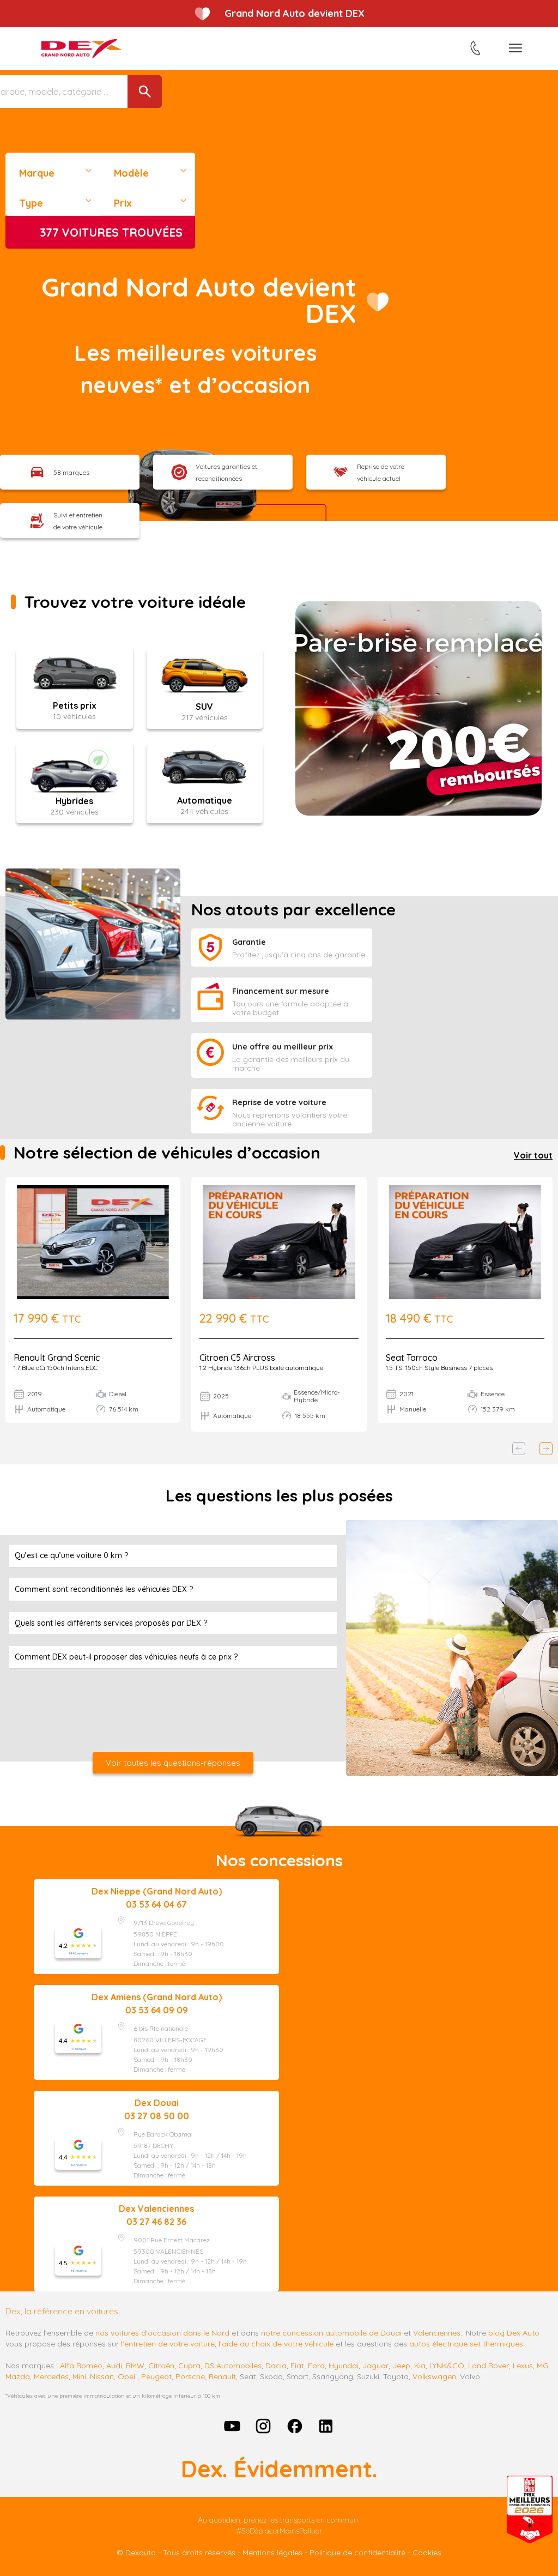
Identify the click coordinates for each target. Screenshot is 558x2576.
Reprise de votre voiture (279, 1102)
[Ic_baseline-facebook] (295, 2426)
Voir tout (533, 1155)
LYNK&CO (447, 2366)
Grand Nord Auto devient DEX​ (199, 300)
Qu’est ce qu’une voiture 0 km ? (71, 1555)
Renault (222, 2376)
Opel (126, 2376)
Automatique (205, 800)
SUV (204, 707)
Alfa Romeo (81, 2366)
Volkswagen (434, 2376)
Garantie (249, 942)
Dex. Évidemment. (279, 2469)
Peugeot (156, 2376)
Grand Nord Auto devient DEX (295, 13)
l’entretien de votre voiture (168, 2344)
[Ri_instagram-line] (263, 2426)
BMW (135, 2366)
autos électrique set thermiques (466, 2344)
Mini (79, 2376)
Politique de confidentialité (357, 2553)
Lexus (523, 2366)
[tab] (173, 1556)
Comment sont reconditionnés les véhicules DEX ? (104, 1589)
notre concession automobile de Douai (331, 2333)
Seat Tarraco (412, 1358)
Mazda (18, 2376)
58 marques (71, 472)
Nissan (102, 2376)
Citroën (161, 2366)
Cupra (189, 2366)
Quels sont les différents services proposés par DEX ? (111, 1623)
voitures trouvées (111, 232)
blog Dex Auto (514, 2333)
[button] (519, 1449)
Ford (316, 2366)
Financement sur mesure (281, 991)
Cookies (427, 2553)
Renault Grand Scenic (57, 1358)
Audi (114, 2366)
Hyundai (344, 2366)
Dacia (276, 2366)
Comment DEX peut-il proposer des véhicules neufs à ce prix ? (126, 1657)
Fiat (297, 2366)
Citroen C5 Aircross (237, 1358)
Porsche (190, 2376)
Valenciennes (437, 2333)
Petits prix (75, 705)
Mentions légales (272, 2553)
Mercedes (51, 2376)
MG (542, 2366)
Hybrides (74, 801)
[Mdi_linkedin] (326, 2426)
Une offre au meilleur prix (283, 1047)
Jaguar (375, 2366)
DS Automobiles (233, 2366)
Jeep (401, 2366)
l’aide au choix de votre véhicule (276, 2344)
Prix (123, 203)
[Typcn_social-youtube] (232, 2426)
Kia (420, 2366)
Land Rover (489, 2366)
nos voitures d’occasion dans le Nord (162, 2333)
